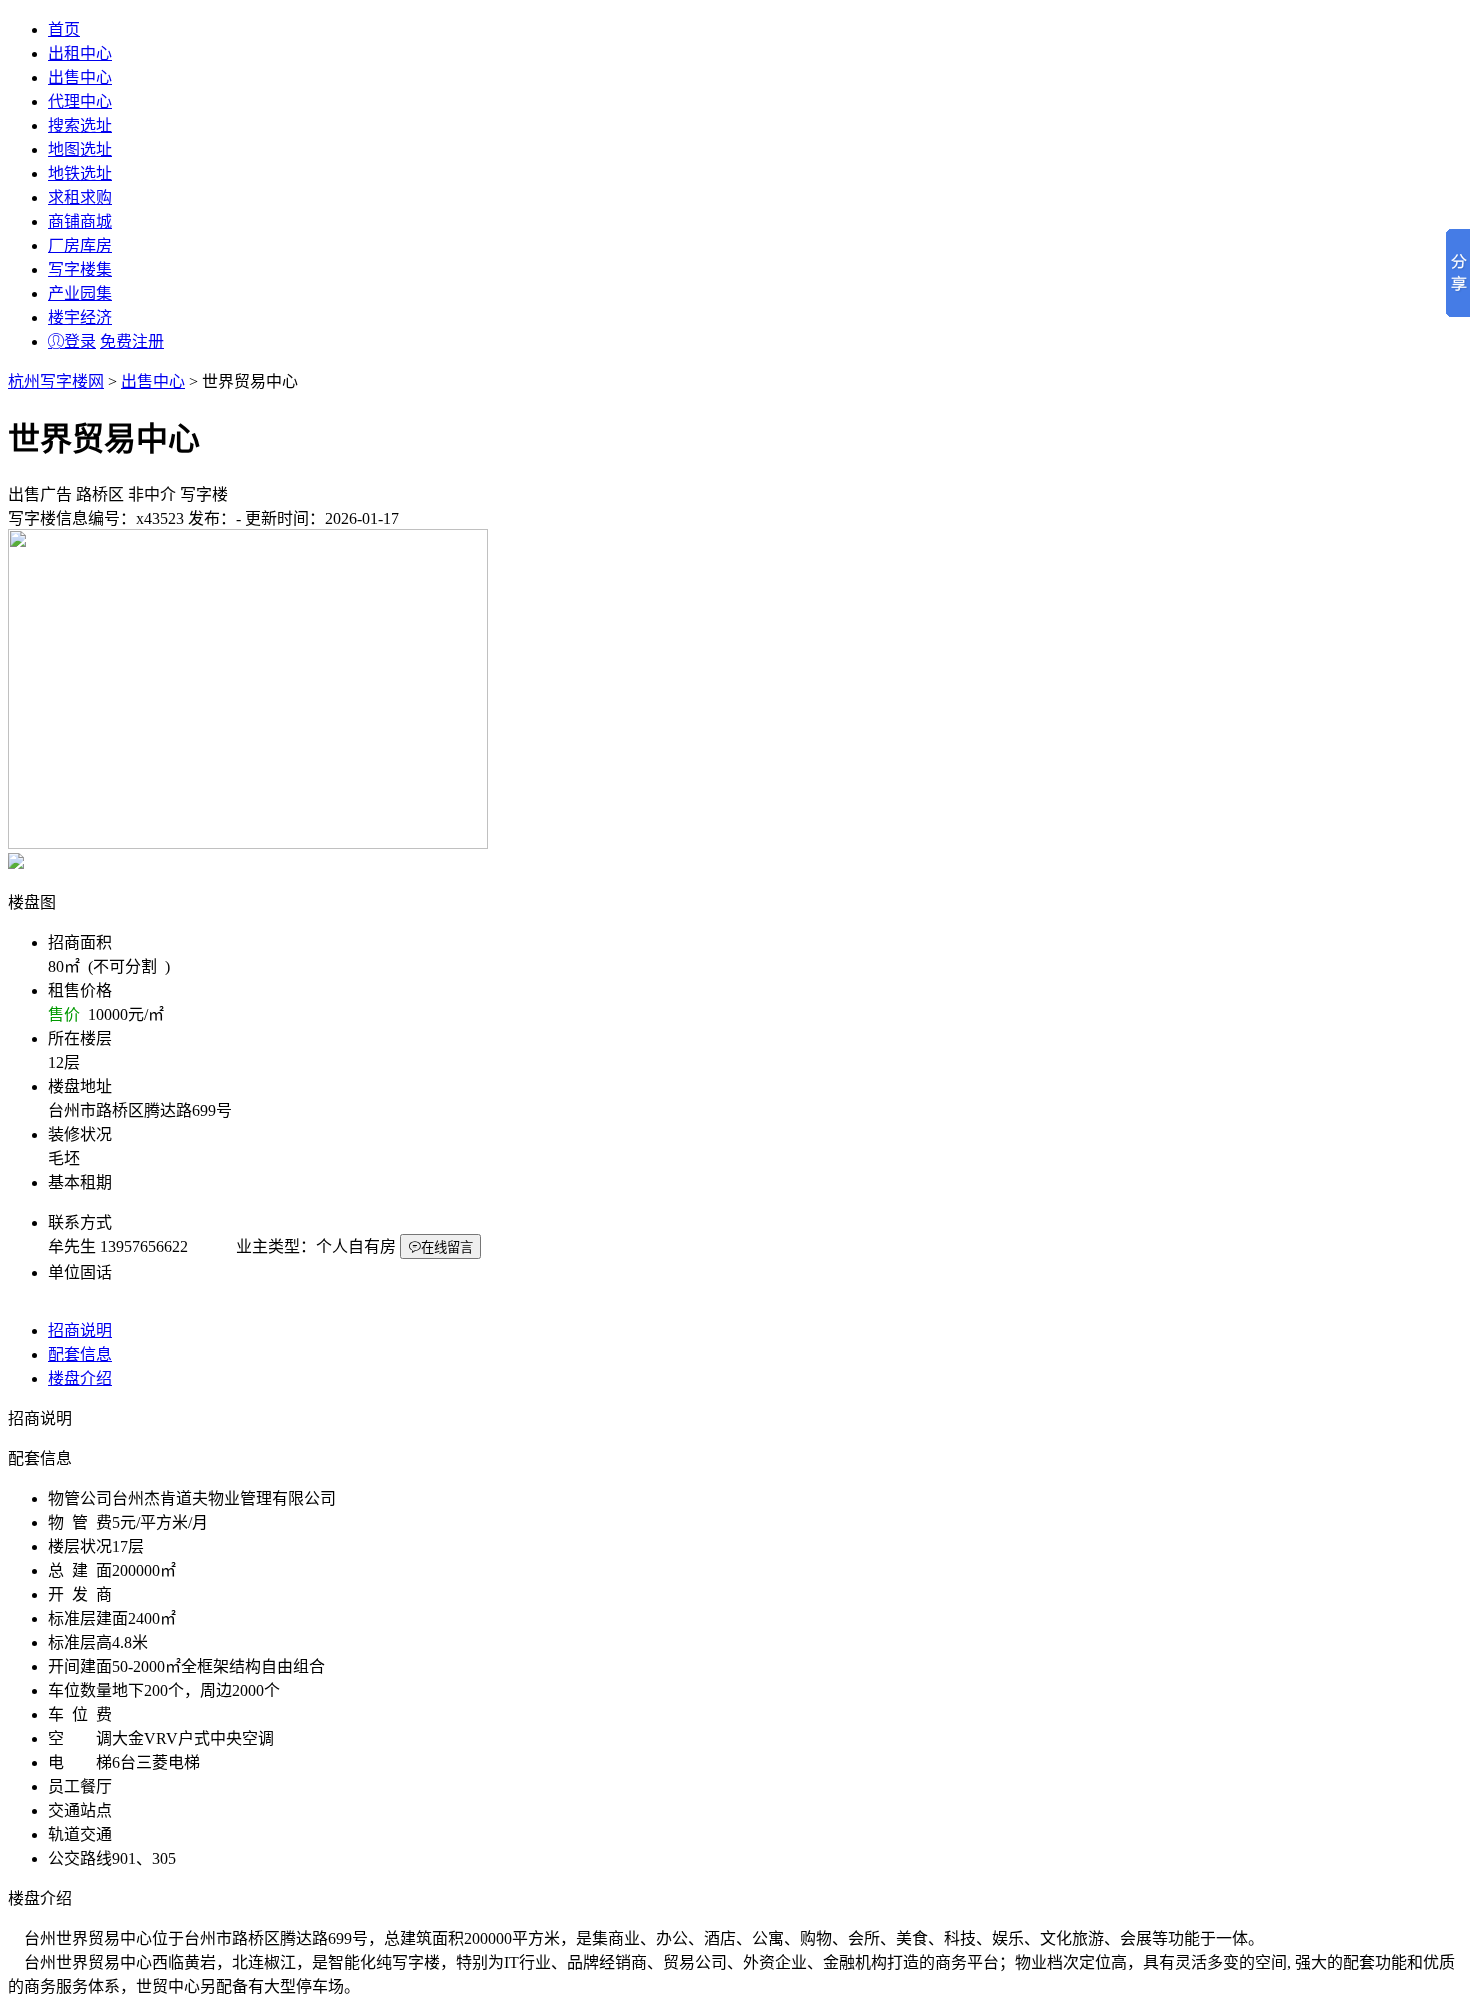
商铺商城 (80, 221)
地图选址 (80, 149)
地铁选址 (80, 173)
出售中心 (80, 77)
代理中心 (80, 101)
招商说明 (80, 1330)
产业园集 (80, 293)
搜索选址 (80, 125)
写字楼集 (80, 269)
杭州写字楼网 (56, 381)
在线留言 (447, 1247)
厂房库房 (80, 245)
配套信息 (80, 1354)
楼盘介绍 (80, 1378)
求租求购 (80, 197)
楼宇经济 (80, 317)
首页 (64, 29)
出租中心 (80, 53)
